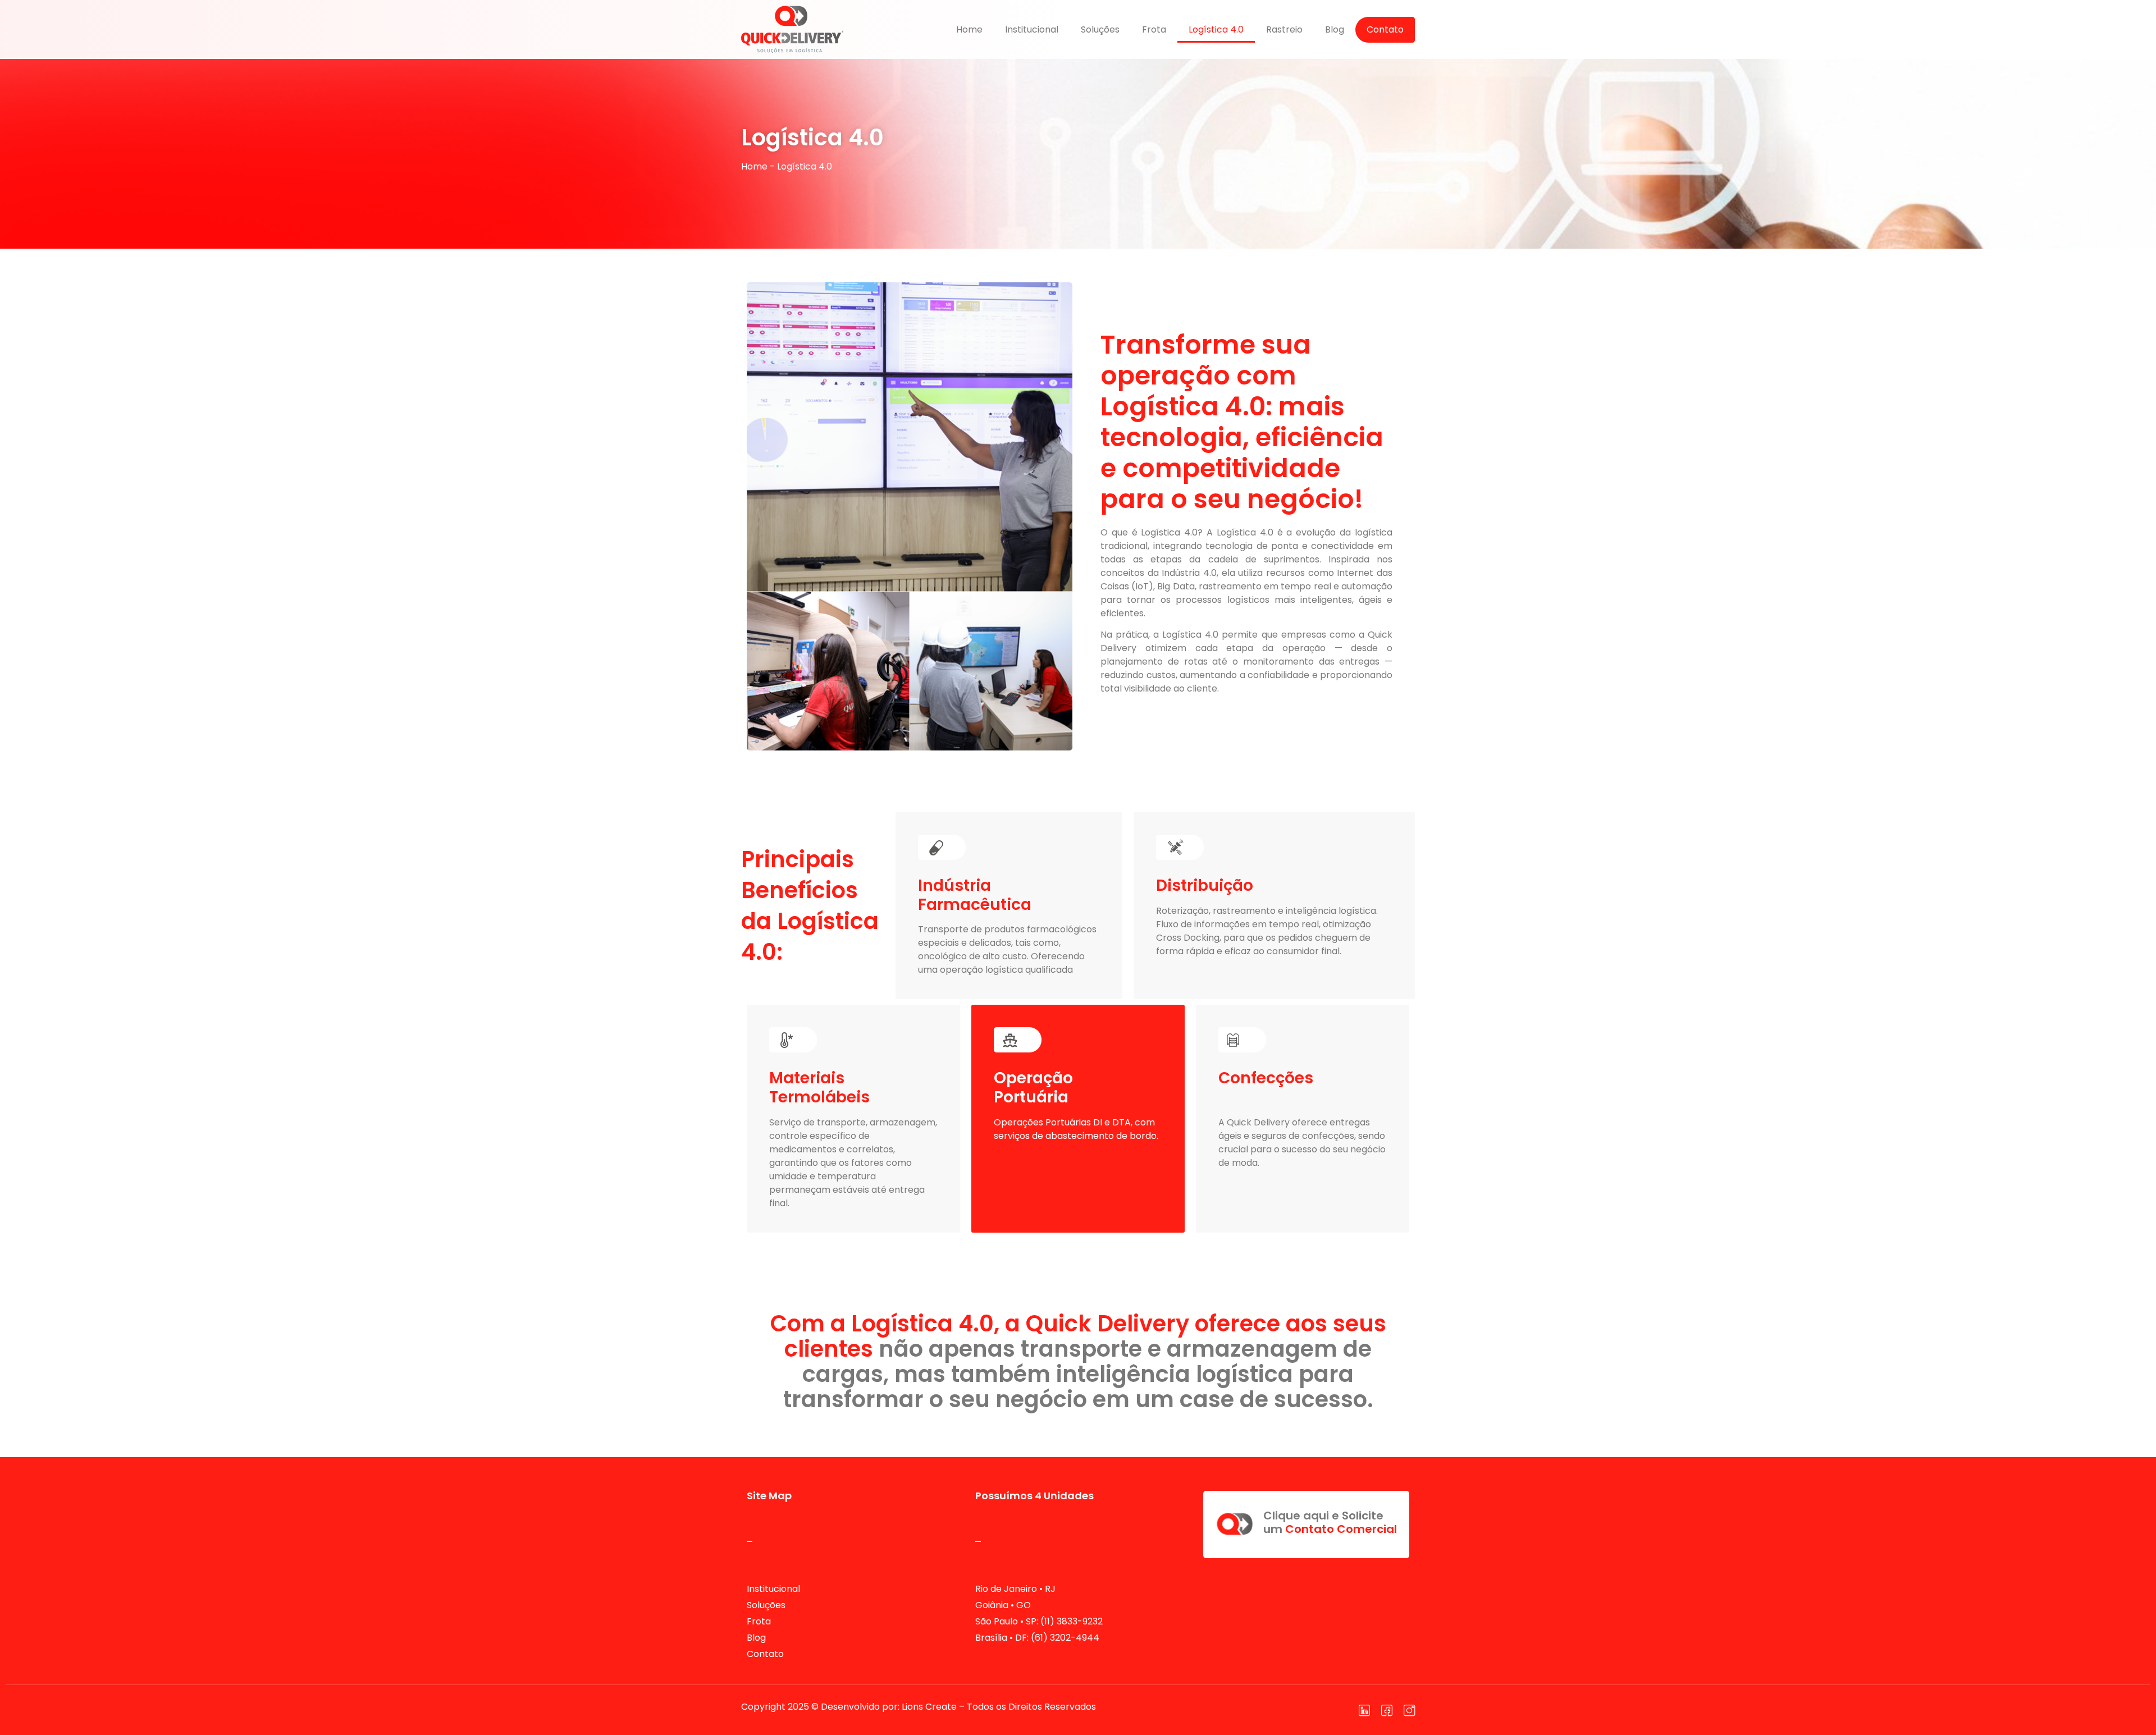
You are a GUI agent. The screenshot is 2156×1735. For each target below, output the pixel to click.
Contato (1385, 29)
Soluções (1100, 29)
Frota (1154, 29)
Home (969, 29)
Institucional (1032, 29)
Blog (1335, 29)
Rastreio (1284, 29)
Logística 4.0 (1216, 29)
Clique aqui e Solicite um (1330, 1522)
